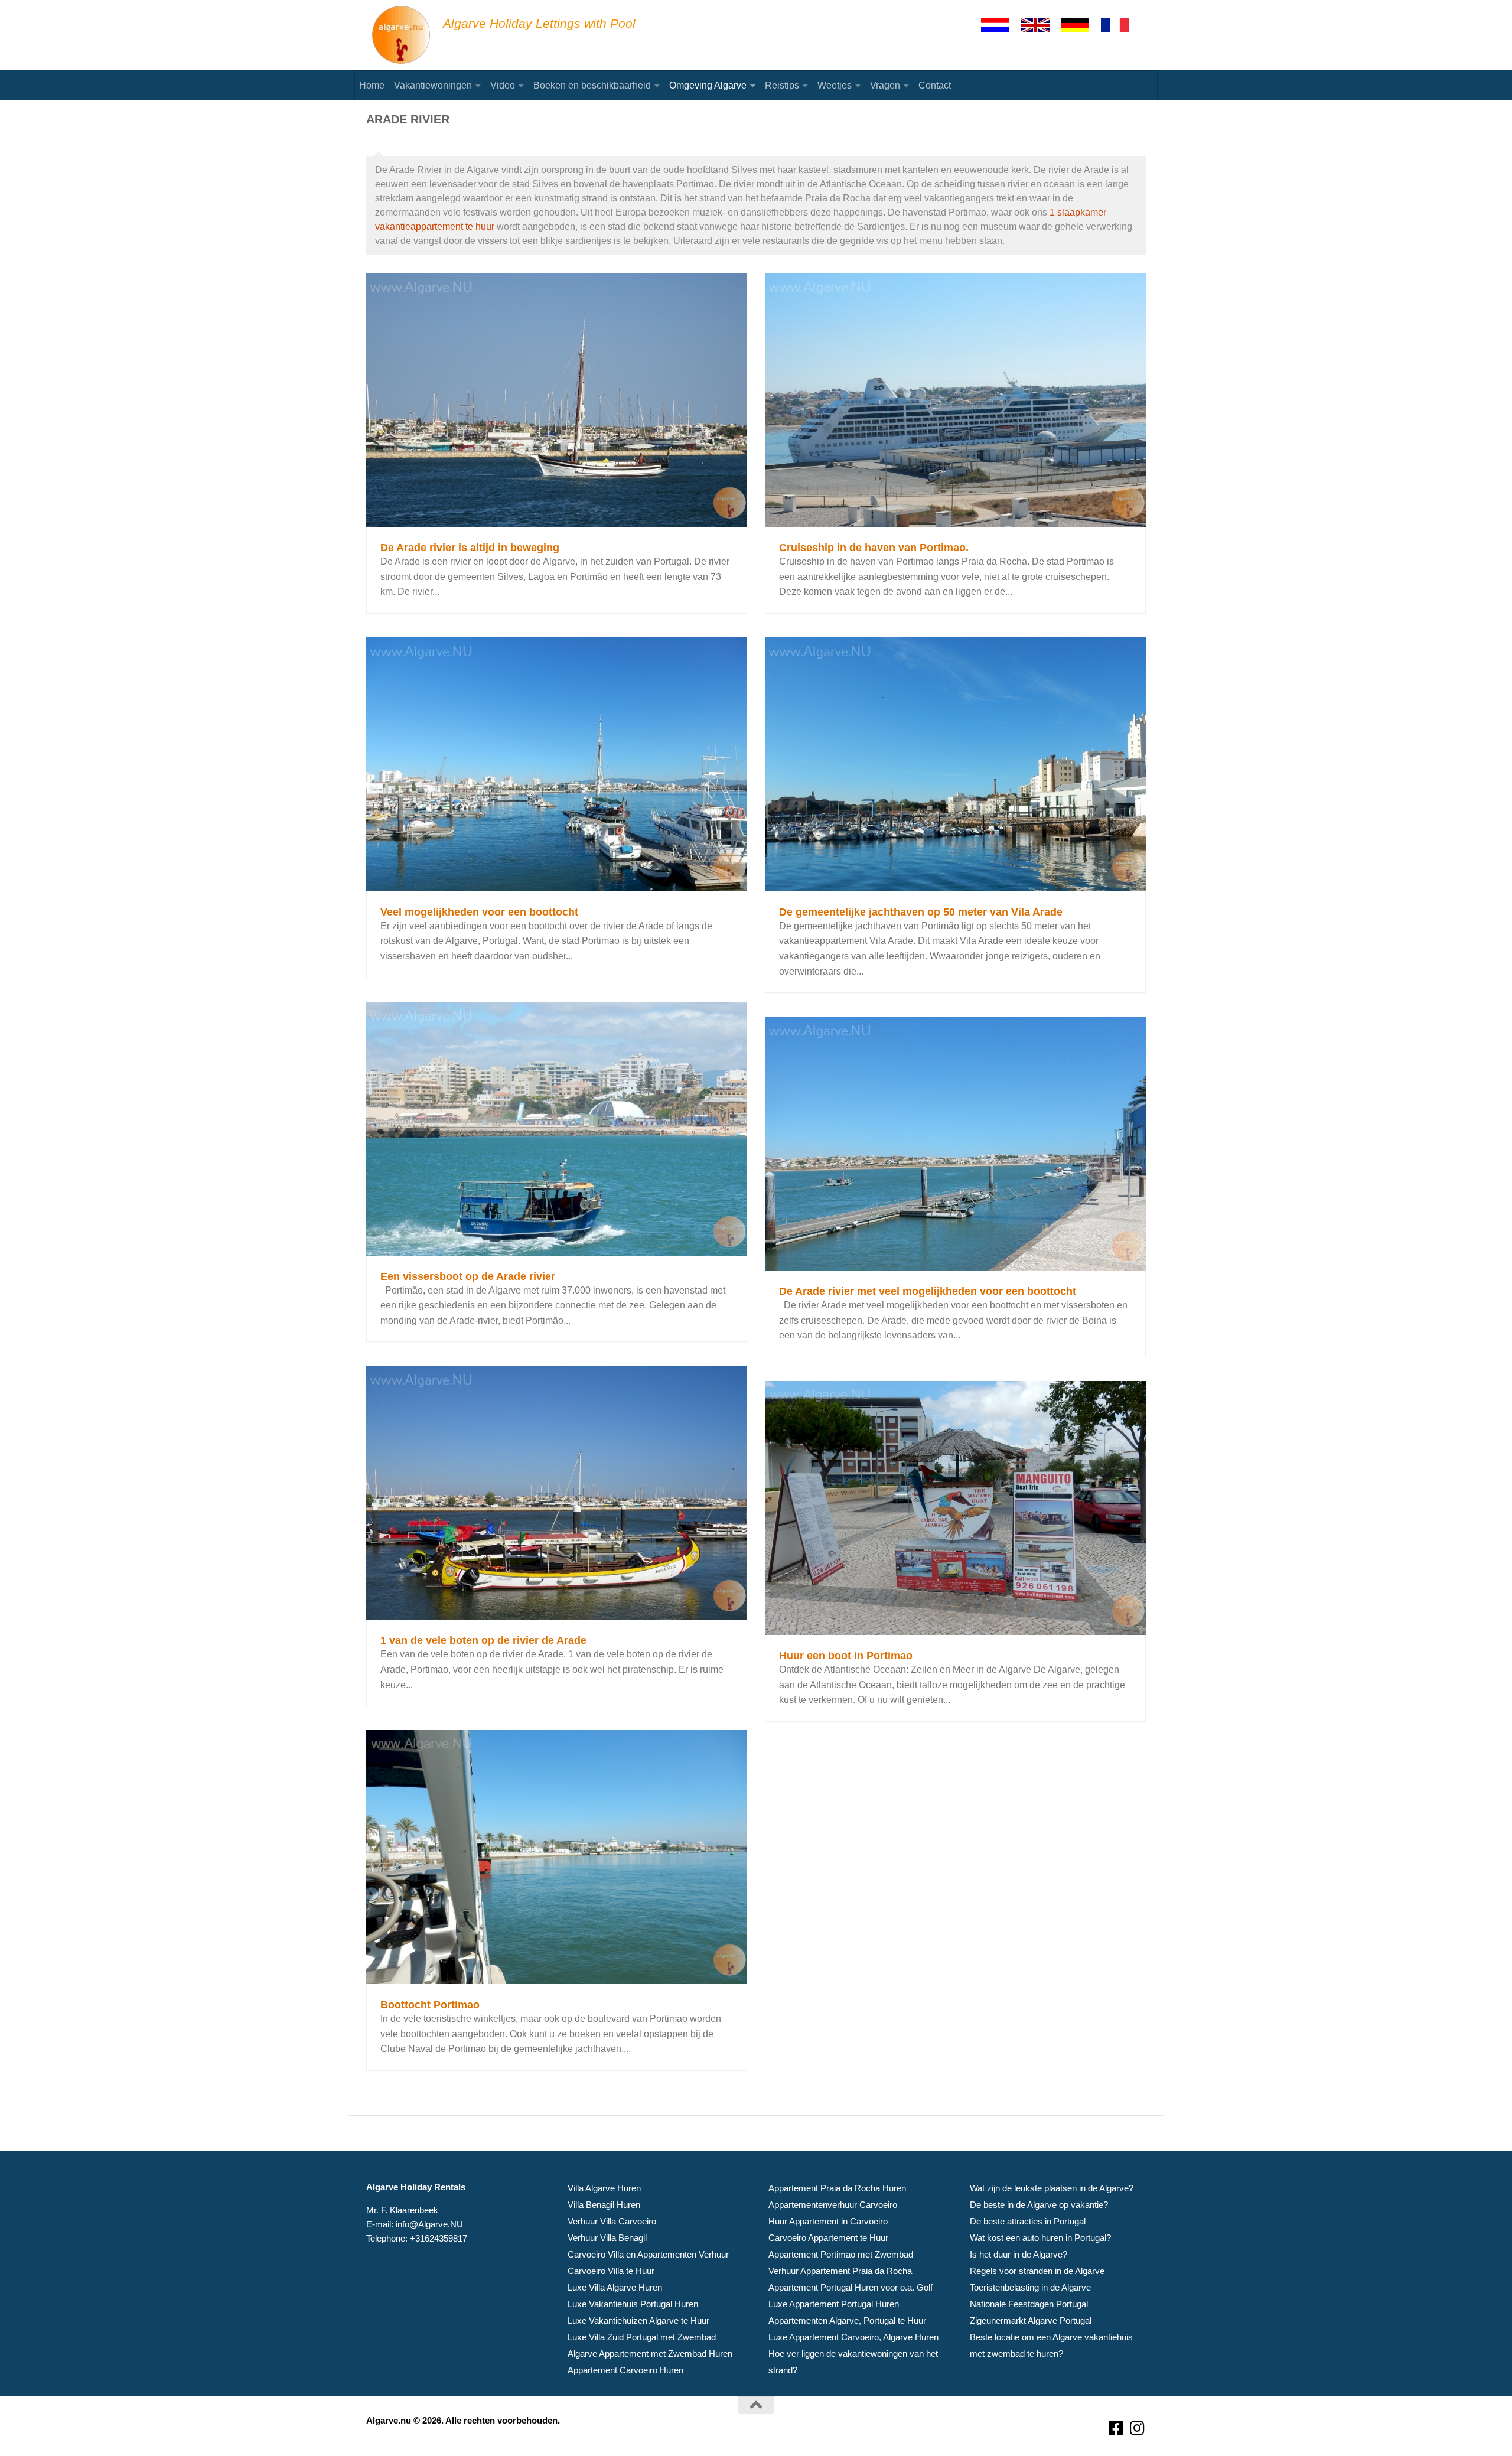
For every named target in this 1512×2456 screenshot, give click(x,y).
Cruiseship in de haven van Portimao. (874, 548)
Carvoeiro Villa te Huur (611, 2271)
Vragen (885, 85)
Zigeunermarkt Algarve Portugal (1031, 2320)
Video (503, 85)
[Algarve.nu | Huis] (402, 35)
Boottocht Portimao (430, 2005)
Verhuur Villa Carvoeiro (612, 2221)
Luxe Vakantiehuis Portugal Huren (633, 2304)
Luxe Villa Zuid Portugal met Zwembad (642, 2337)
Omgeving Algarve (708, 85)
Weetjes (835, 85)
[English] (1041, 25)
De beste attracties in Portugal (1028, 2221)
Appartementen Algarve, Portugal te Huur (847, 2320)
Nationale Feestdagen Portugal (1029, 2304)
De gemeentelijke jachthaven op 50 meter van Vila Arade (921, 912)
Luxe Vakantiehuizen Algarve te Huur (638, 2320)
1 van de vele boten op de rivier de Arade (483, 1640)
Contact (935, 85)
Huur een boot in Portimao (846, 1656)
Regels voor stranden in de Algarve (1037, 2271)
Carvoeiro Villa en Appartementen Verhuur (648, 2254)
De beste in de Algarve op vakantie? (1039, 2205)
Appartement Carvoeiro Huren (625, 2370)
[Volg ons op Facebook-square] (1116, 2429)
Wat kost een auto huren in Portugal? (1040, 2238)
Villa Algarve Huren (604, 2188)
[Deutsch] (1080, 25)
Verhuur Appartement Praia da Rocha (840, 2271)
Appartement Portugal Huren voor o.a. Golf (850, 2287)
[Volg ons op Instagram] (1138, 2429)
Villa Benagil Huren (604, 2205)
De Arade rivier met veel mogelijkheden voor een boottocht (928, 1291)
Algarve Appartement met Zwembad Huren (650, 2354)
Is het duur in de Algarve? (1019, 2254)
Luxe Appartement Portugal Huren (834, 2304)
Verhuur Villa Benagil (607, 2238)
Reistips (782, 85)
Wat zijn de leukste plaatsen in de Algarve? (1052, 2188)
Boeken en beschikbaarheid (592, 85)
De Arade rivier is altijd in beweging (470, 548)
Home (372, 85)
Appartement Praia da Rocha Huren (837, 2188)
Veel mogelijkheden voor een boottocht (479, 912)
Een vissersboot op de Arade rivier (468, 1276)
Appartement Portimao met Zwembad (841, 2254)
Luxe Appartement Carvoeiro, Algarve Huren (853, 2337)
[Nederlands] (1001, 25)
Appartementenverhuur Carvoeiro (833, 2205)
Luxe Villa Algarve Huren (615, 2287)
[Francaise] (1120, 25)
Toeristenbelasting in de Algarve (1030, 2287)
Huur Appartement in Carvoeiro (828, 2221)
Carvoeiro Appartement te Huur (828, 2238)
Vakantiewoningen (433, 85)
